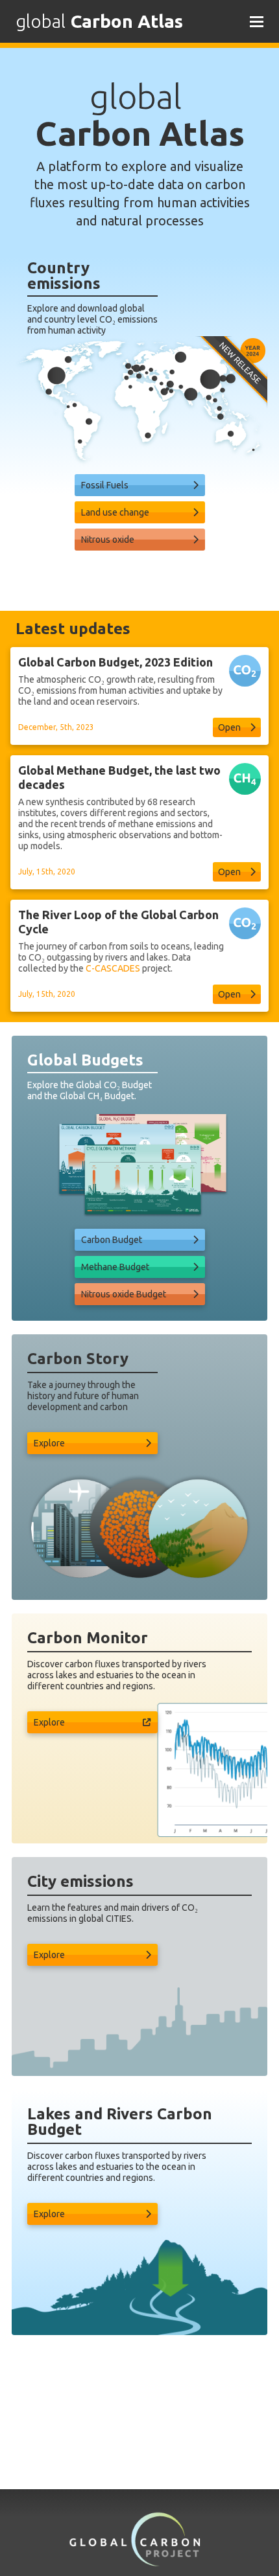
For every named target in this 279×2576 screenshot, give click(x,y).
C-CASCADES (113, 968)
